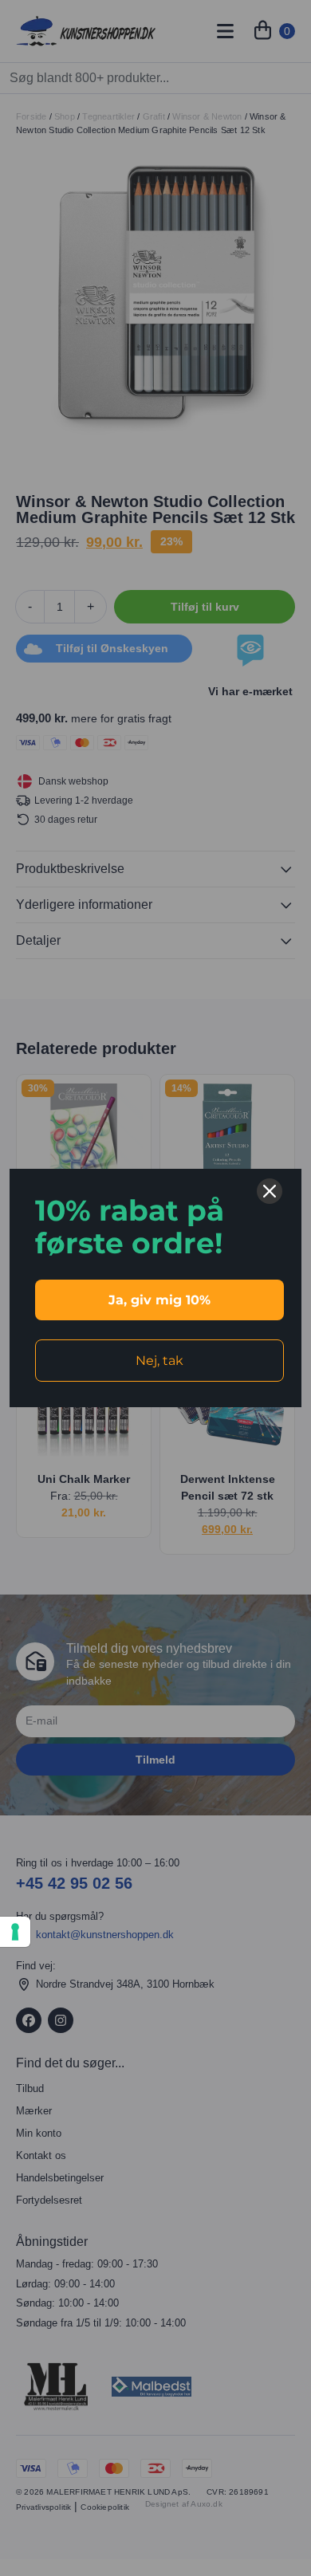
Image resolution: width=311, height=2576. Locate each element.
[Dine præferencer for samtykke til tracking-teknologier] (15, 1932)
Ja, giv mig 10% (159, 1300)
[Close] (270, 1191)
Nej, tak (159, 1361)
